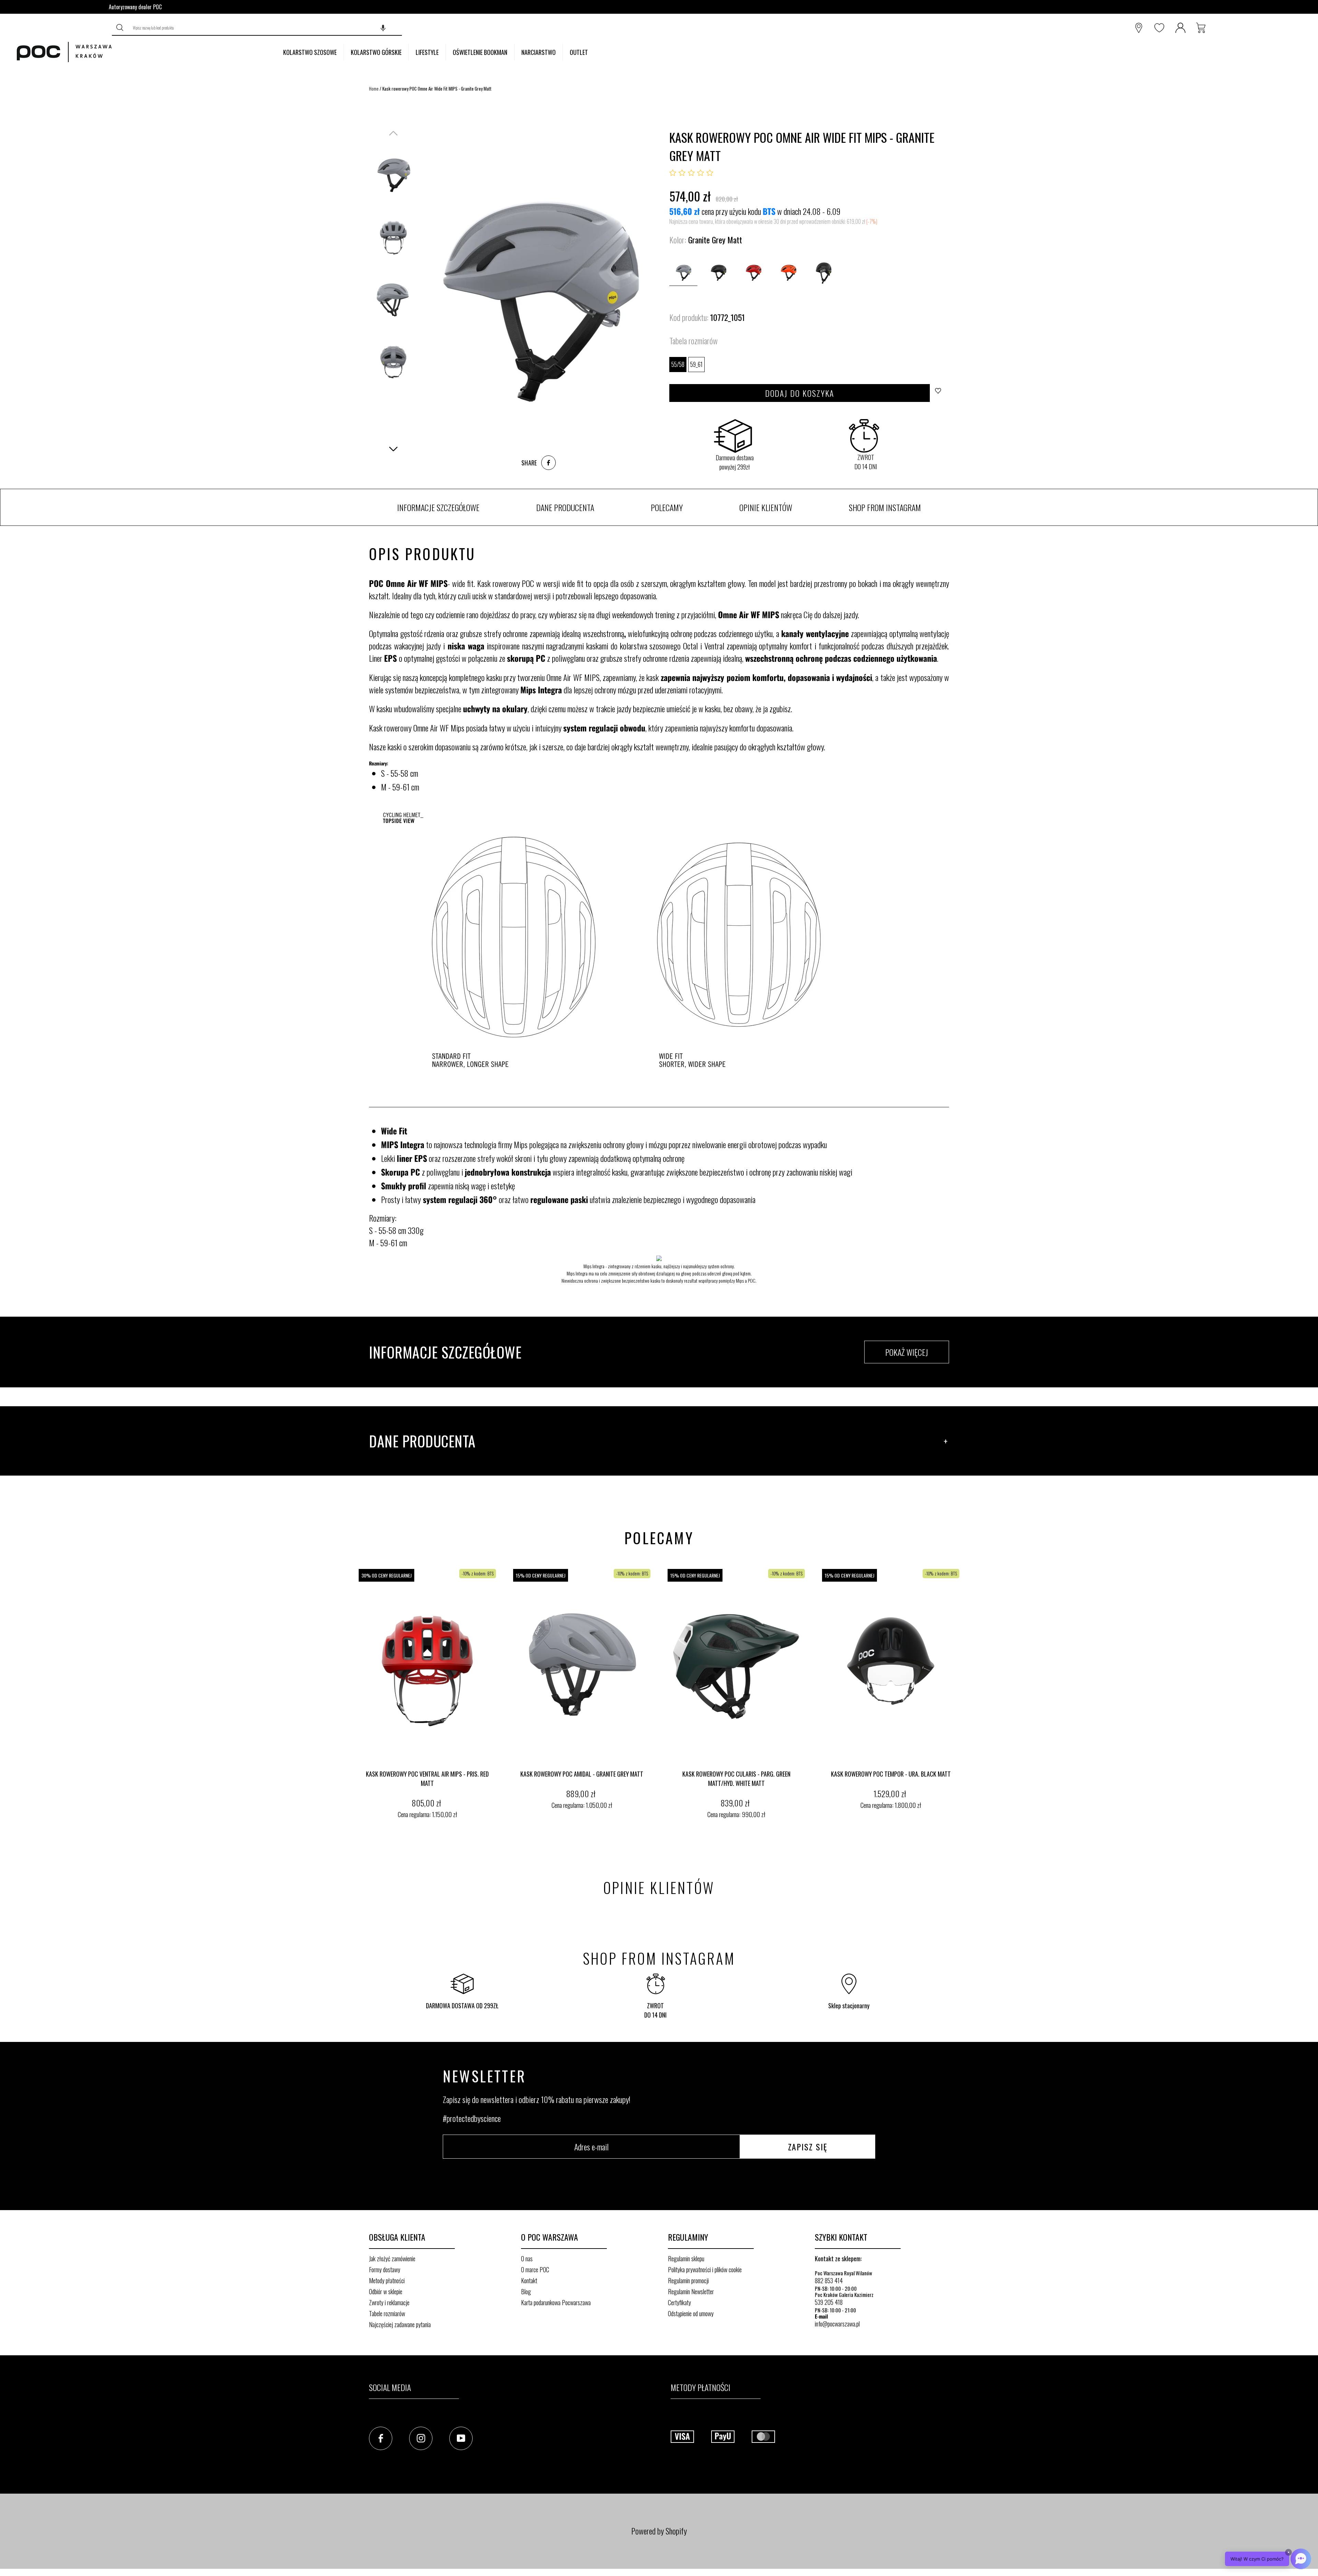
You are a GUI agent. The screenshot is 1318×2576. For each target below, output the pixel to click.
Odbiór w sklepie (386, 2291)
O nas (527, 2259)
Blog (526, 2291)
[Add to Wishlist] (940, 393)
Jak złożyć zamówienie (392, 2259)
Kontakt (529, 2280)
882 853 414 (829, 2280)
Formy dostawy (385, 2269)
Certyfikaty (679, 2302)
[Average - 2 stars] (682, 173)
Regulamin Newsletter (691, 2291)
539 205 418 (829, 2302)
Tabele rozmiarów (387, 2313)
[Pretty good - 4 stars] (701, 173)
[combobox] (265, 28)
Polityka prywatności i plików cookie (705, 2269)
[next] (961, 1695)
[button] (383, 28)
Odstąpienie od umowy (691, 2313)
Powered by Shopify (659, 2531)
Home (374, 89)
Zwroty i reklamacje (389, 2302)
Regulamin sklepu (686, 2259)
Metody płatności (387, 2280)
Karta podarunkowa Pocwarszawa (556, 2302)
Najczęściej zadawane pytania (400, 2324)
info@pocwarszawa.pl (837, 2324)
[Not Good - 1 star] (673, 173)
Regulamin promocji (688, 2280)
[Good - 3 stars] (691, 173)
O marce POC (535, 2269)
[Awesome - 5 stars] (710, 173)
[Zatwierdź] (120, 28)
